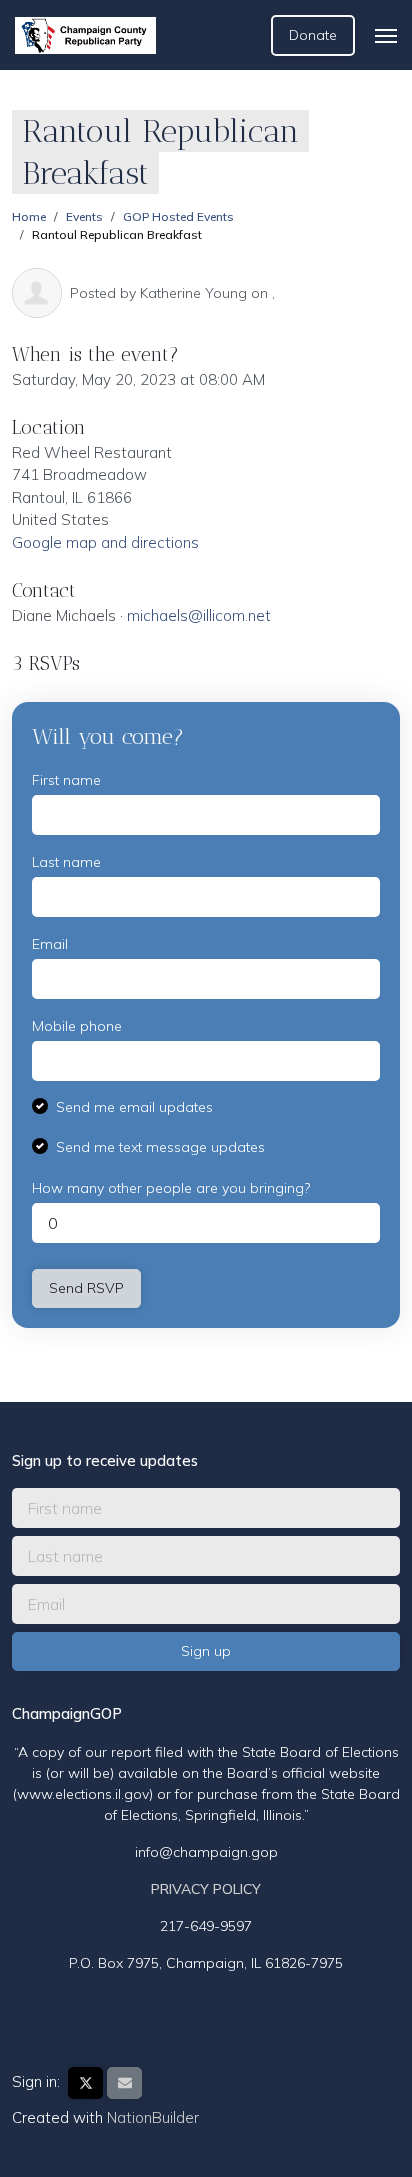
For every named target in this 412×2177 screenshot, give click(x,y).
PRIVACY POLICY (206, 1889)
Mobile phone (77, 1026)
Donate (313, 35)
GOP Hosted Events (178, 216)
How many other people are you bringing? (171, 1188)
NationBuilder (153, 2117)
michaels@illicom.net (199, 615)
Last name (66, 862)
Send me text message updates (160, 1147)
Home (29, 216)
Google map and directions (105, 542)
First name (66, 780)
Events (84, 216)
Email (50, 944)
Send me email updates (134, 1107)
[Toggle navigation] (386, 36)
